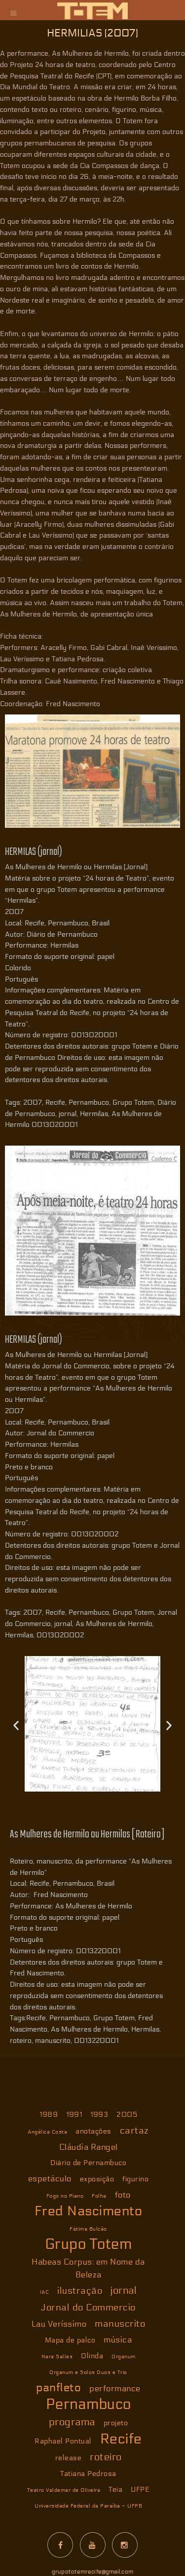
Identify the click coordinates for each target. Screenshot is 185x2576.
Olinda (92, 2356)
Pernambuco (89, 2405)
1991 (74, 2115)
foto (123, 2195)
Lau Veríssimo (59, 2324)
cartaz (134, 2131)
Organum (124, 2356)
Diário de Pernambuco (88, 2163)
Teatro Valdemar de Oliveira (64, 2490)
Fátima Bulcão (88, 2229)
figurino (135, 2179)
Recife (121, 2439)
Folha (99, 2196)
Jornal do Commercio (88, 2307)
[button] (16, 1726)
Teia (115, 2490)
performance (115, 2389)
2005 (127, 2115)
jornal (124, 2291)
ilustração (80, 2291)
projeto (116, 2423)
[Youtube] (93, 2545)
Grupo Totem (89, 2244)
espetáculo (50, 2179)
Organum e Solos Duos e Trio (88, 2372)
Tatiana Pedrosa (88, 2474)
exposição (97, 2179)
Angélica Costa (47, 2132)
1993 (99, 2115)
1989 (49, 2115)
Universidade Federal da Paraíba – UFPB (88, 2506)
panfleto (58, 2388)
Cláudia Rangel (89, 2147)
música (118, 2340)
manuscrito (120, 2324)
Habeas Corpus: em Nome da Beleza (88, 2268)
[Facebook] (60, 2545)
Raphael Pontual (63, 2441)
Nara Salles (57, 2356)
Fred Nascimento (89, 2211)
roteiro (106, 2457)
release (69, 2458)
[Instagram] (125, 2545)
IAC (45, 2292)
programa (72, 2422)
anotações (93, 2131)
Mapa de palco (70, 2340)
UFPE (140, 2490)
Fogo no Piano (65, 2196)
